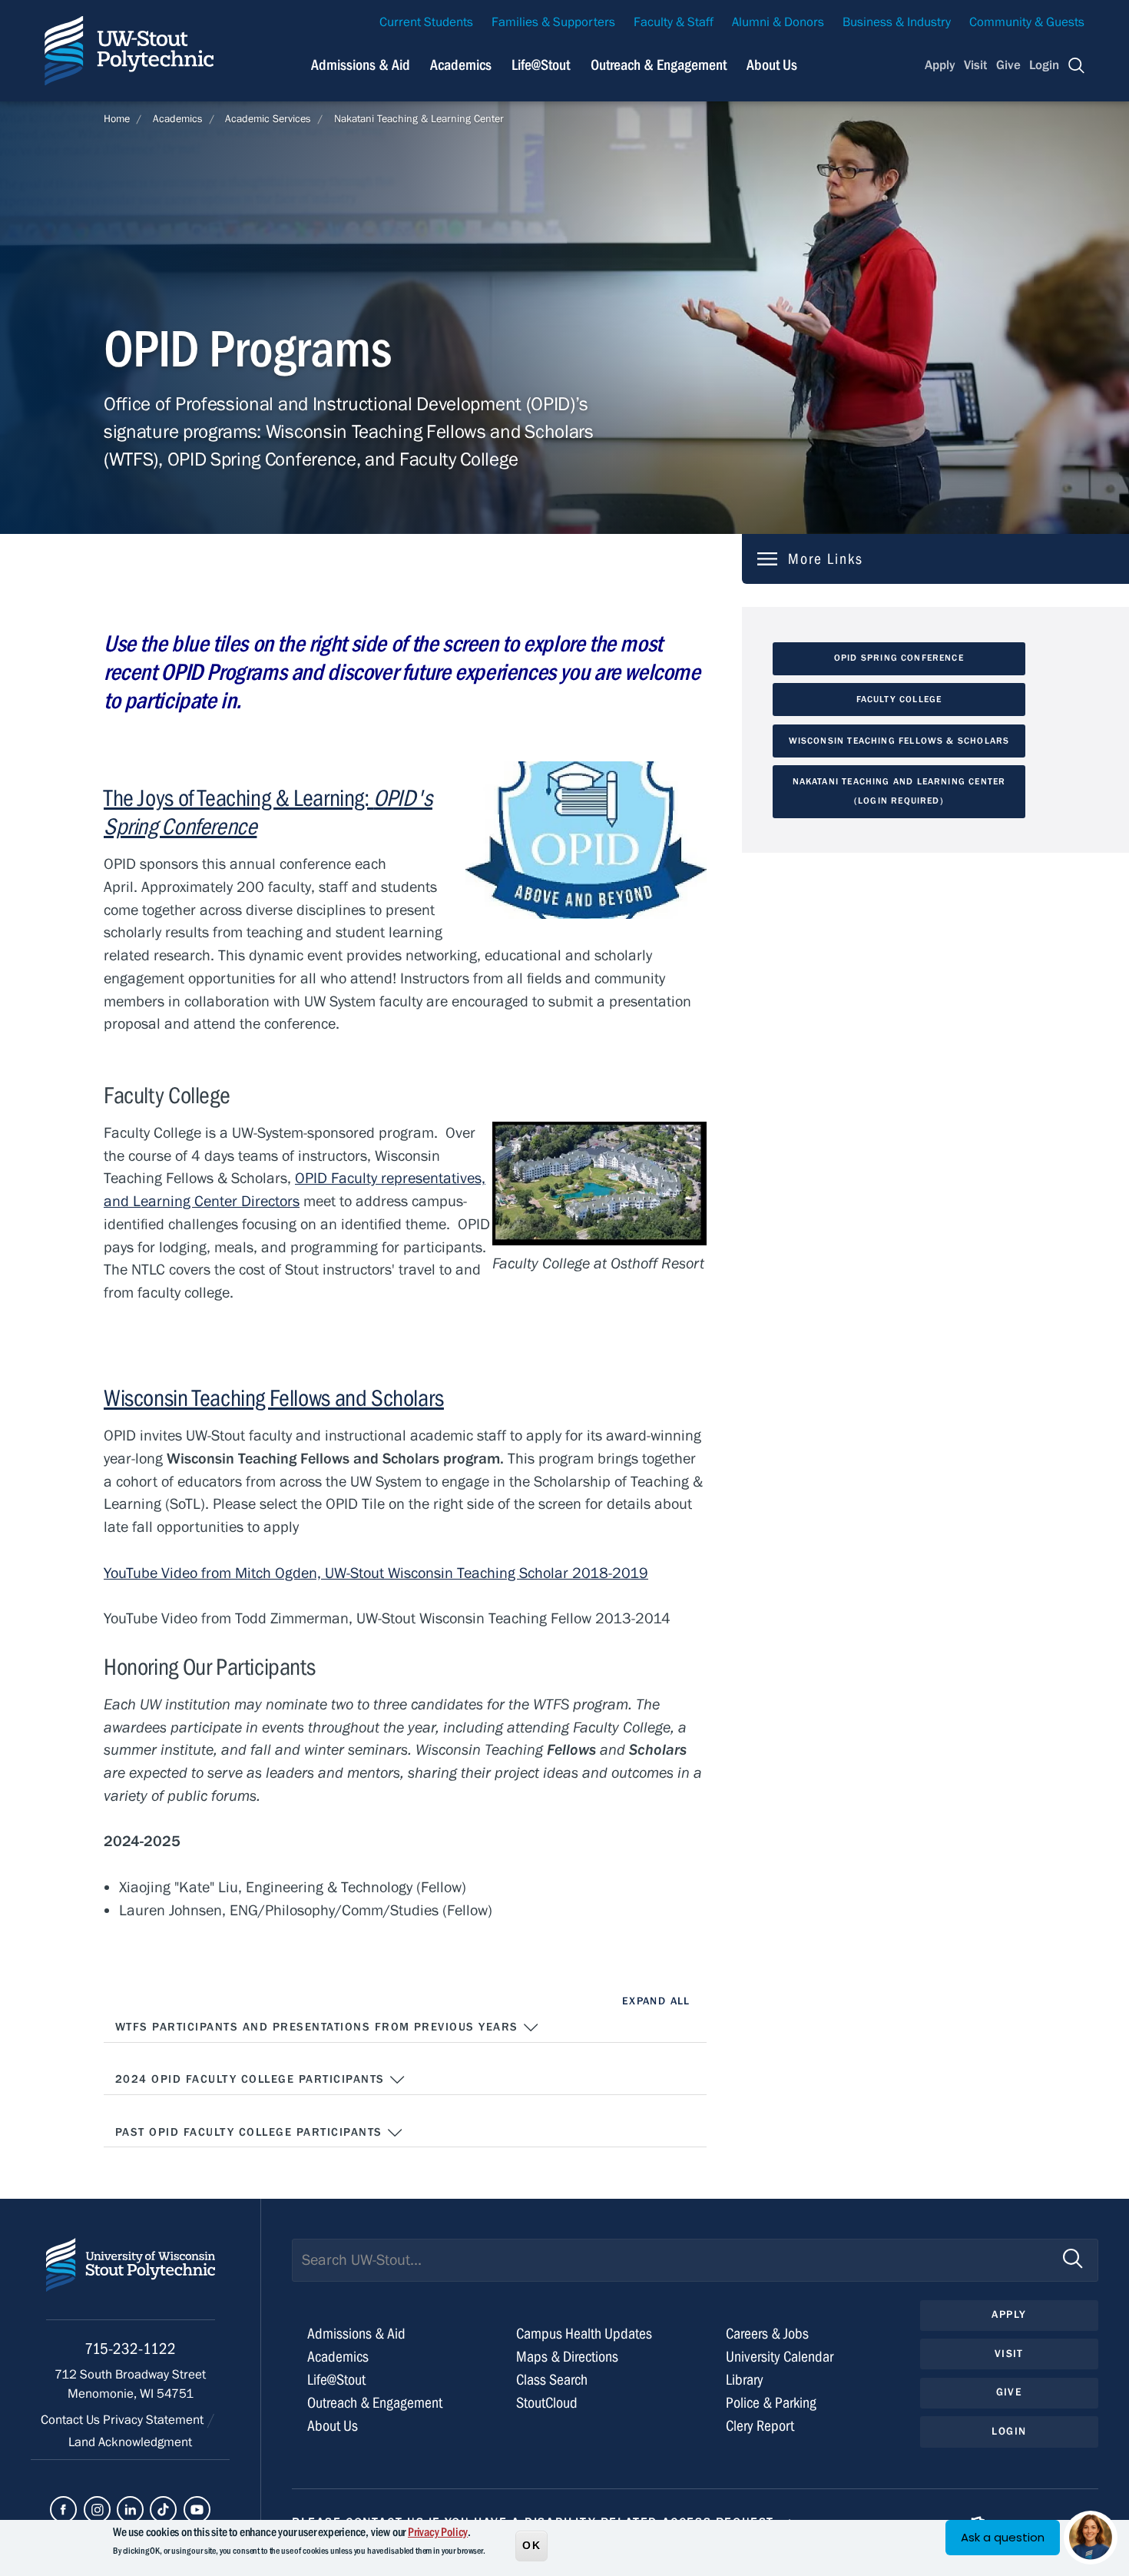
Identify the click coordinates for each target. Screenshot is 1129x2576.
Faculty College (899, 699)
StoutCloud (547, 2403)
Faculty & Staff (674, 22)
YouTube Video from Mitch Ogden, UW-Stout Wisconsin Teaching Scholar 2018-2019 (376, 1573)
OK (531, 2545)
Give (1008, 65)
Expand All (656, 2001)
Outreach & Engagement (659, 65)
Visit (975, 65)
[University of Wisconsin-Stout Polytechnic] (131, 2279)
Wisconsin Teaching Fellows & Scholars (899, 741)
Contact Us (72, 2420)
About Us (772, 65)
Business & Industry (897, 22)
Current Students (426, 22)
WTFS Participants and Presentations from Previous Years (319, 2027)
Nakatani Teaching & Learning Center (419, 119)
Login (1044, 65)
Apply (940, 65)
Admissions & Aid (361, 65)
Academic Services (268, 119)
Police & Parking (771, 2403)
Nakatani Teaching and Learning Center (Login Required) (899, 791)
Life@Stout (541, 65)
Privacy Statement (155, 2420)
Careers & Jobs (767, 2334)
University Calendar (780, 2357)
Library (745, 2380)
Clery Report (760, 2426)
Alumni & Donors (778, 22)
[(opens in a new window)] (63, 2510)
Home (117, 119)
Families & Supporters (553, 22)
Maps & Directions (567, 2357)
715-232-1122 (130, 2349)
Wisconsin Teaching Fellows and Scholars (274, 1398)
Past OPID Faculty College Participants (251, 2132)
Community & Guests (1027, 22)
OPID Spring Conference (899, 658)
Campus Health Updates (584, 2334)
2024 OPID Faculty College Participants (252, 2079)
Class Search (552, 2380)
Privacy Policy (438, 2532)
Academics (461, 65)
